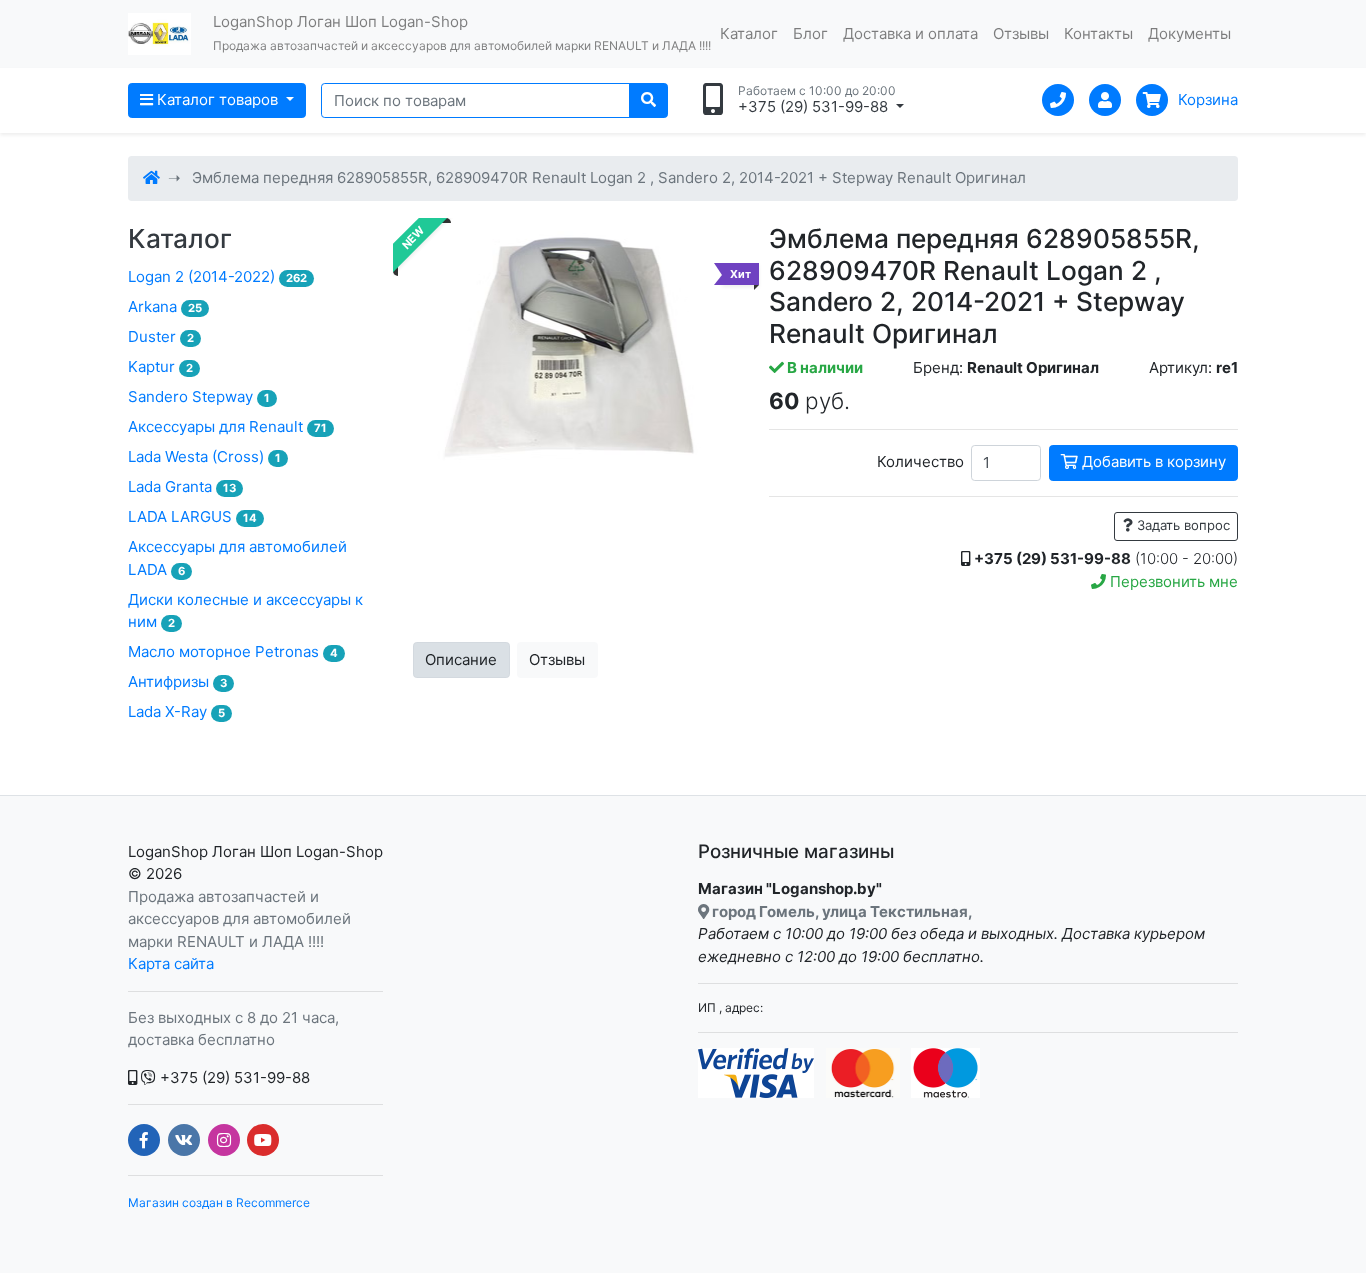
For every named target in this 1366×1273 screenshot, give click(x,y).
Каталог (749, 33)
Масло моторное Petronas (233, 651)
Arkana (165, 306)
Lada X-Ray (176, 711)
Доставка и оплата (910, 33)
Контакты (1098, 33)
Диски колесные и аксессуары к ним (245, 611)
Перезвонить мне (1172, 581)
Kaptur (160, 366)
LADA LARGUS (192, 516)
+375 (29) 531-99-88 (233, 1077)
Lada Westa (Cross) (204, 456)
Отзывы (1021, 33)
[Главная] (151, 177)
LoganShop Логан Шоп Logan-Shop (255, 851)
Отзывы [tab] (557, 659)
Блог (810, 33)
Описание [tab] (461, 659)
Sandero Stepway (199, 396)
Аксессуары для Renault (227, 426)
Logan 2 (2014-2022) (217, 276)
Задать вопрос (1181, 525)
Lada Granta (182, 486)
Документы (1189, 33)
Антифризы (177, 681)
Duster (161, 336)
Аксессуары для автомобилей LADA (237, 558)
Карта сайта (171, 963)
